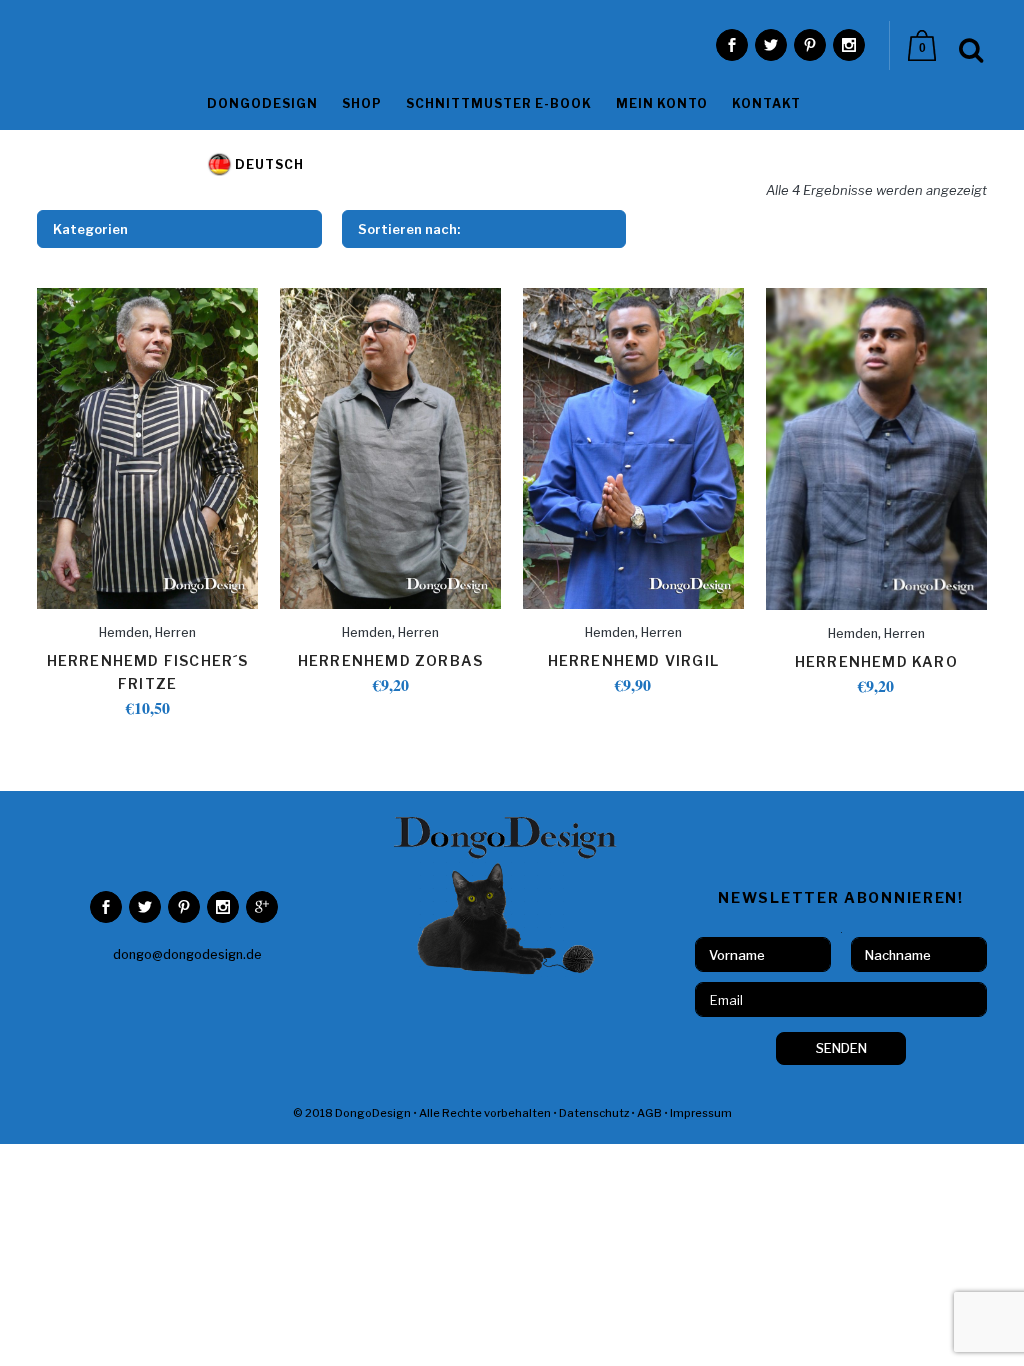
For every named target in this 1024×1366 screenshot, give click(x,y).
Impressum (701, 1113)
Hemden (124, 632)
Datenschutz (594, 1113)
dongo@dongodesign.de (187, 954)
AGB (649, 1113)
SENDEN (841, 1048)
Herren (175, 632)
